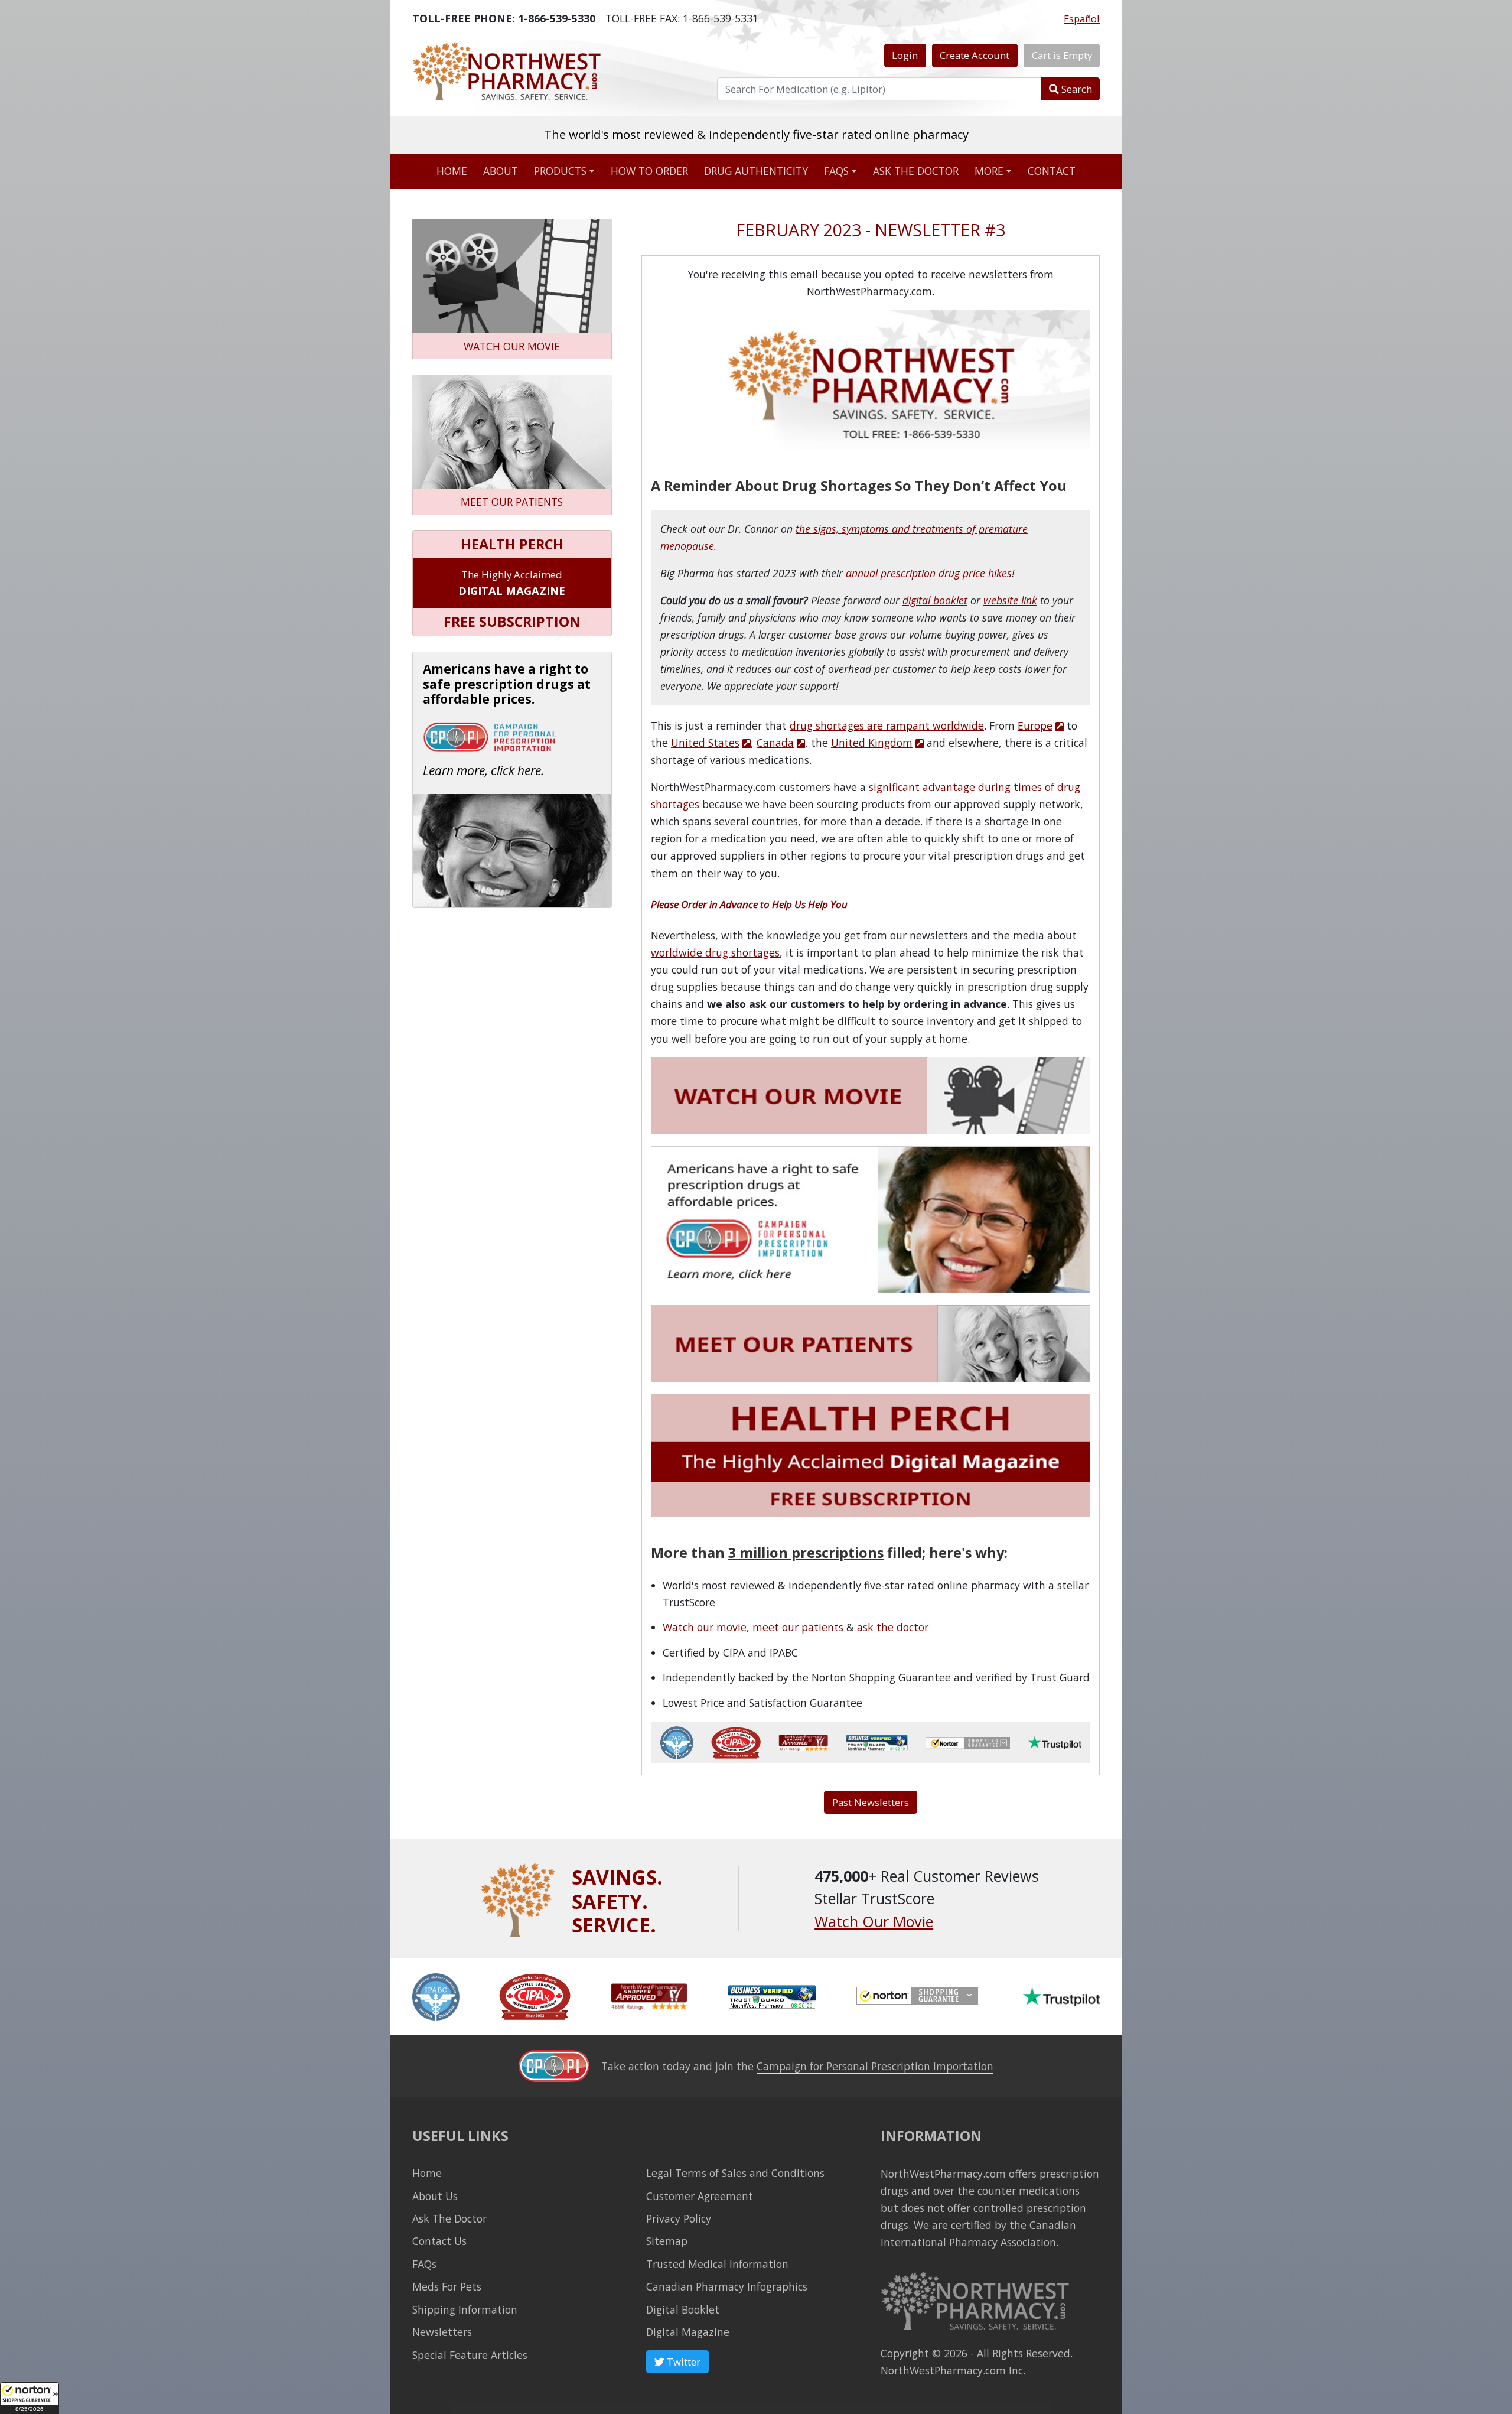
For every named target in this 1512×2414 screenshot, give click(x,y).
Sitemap (667, 2241)
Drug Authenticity (756, 171)
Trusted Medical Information (717, 2264)
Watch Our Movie (874, 1921)
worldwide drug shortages (715, 952)
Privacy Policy (679, 2218)
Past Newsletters (871, 1802)
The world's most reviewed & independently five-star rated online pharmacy (756, 134)
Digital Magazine (688, 2332)
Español (1082, 19)
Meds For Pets (447, 2286)
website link (1010, 600)
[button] (30, 2398)
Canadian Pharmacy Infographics (727, 2286)
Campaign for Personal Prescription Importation (875, 2066)
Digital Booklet (683, 2309)
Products (560, 171)
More (989, 171)
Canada (775, 743)
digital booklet (935, 600)
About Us (435, 2196)
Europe (1035, 725)
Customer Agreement (700, 2196)
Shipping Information (465, 2309)
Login (905, 55)
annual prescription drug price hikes (929, 573)
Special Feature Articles (470, 2355)
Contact (1052, 171)
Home (452, 171)
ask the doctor (893, 1627)
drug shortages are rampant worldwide (887, 725)
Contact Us (439, 2241)
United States (705, 743)
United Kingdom (872, 743)
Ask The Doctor (449, 2218)
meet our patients (798, 1627)
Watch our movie (705, 1627)
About (501, 171)
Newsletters (442, 2332)
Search (1076, 89)
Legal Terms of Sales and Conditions (735, 2173)
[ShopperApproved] (649, 1996)
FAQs (836, 171)
